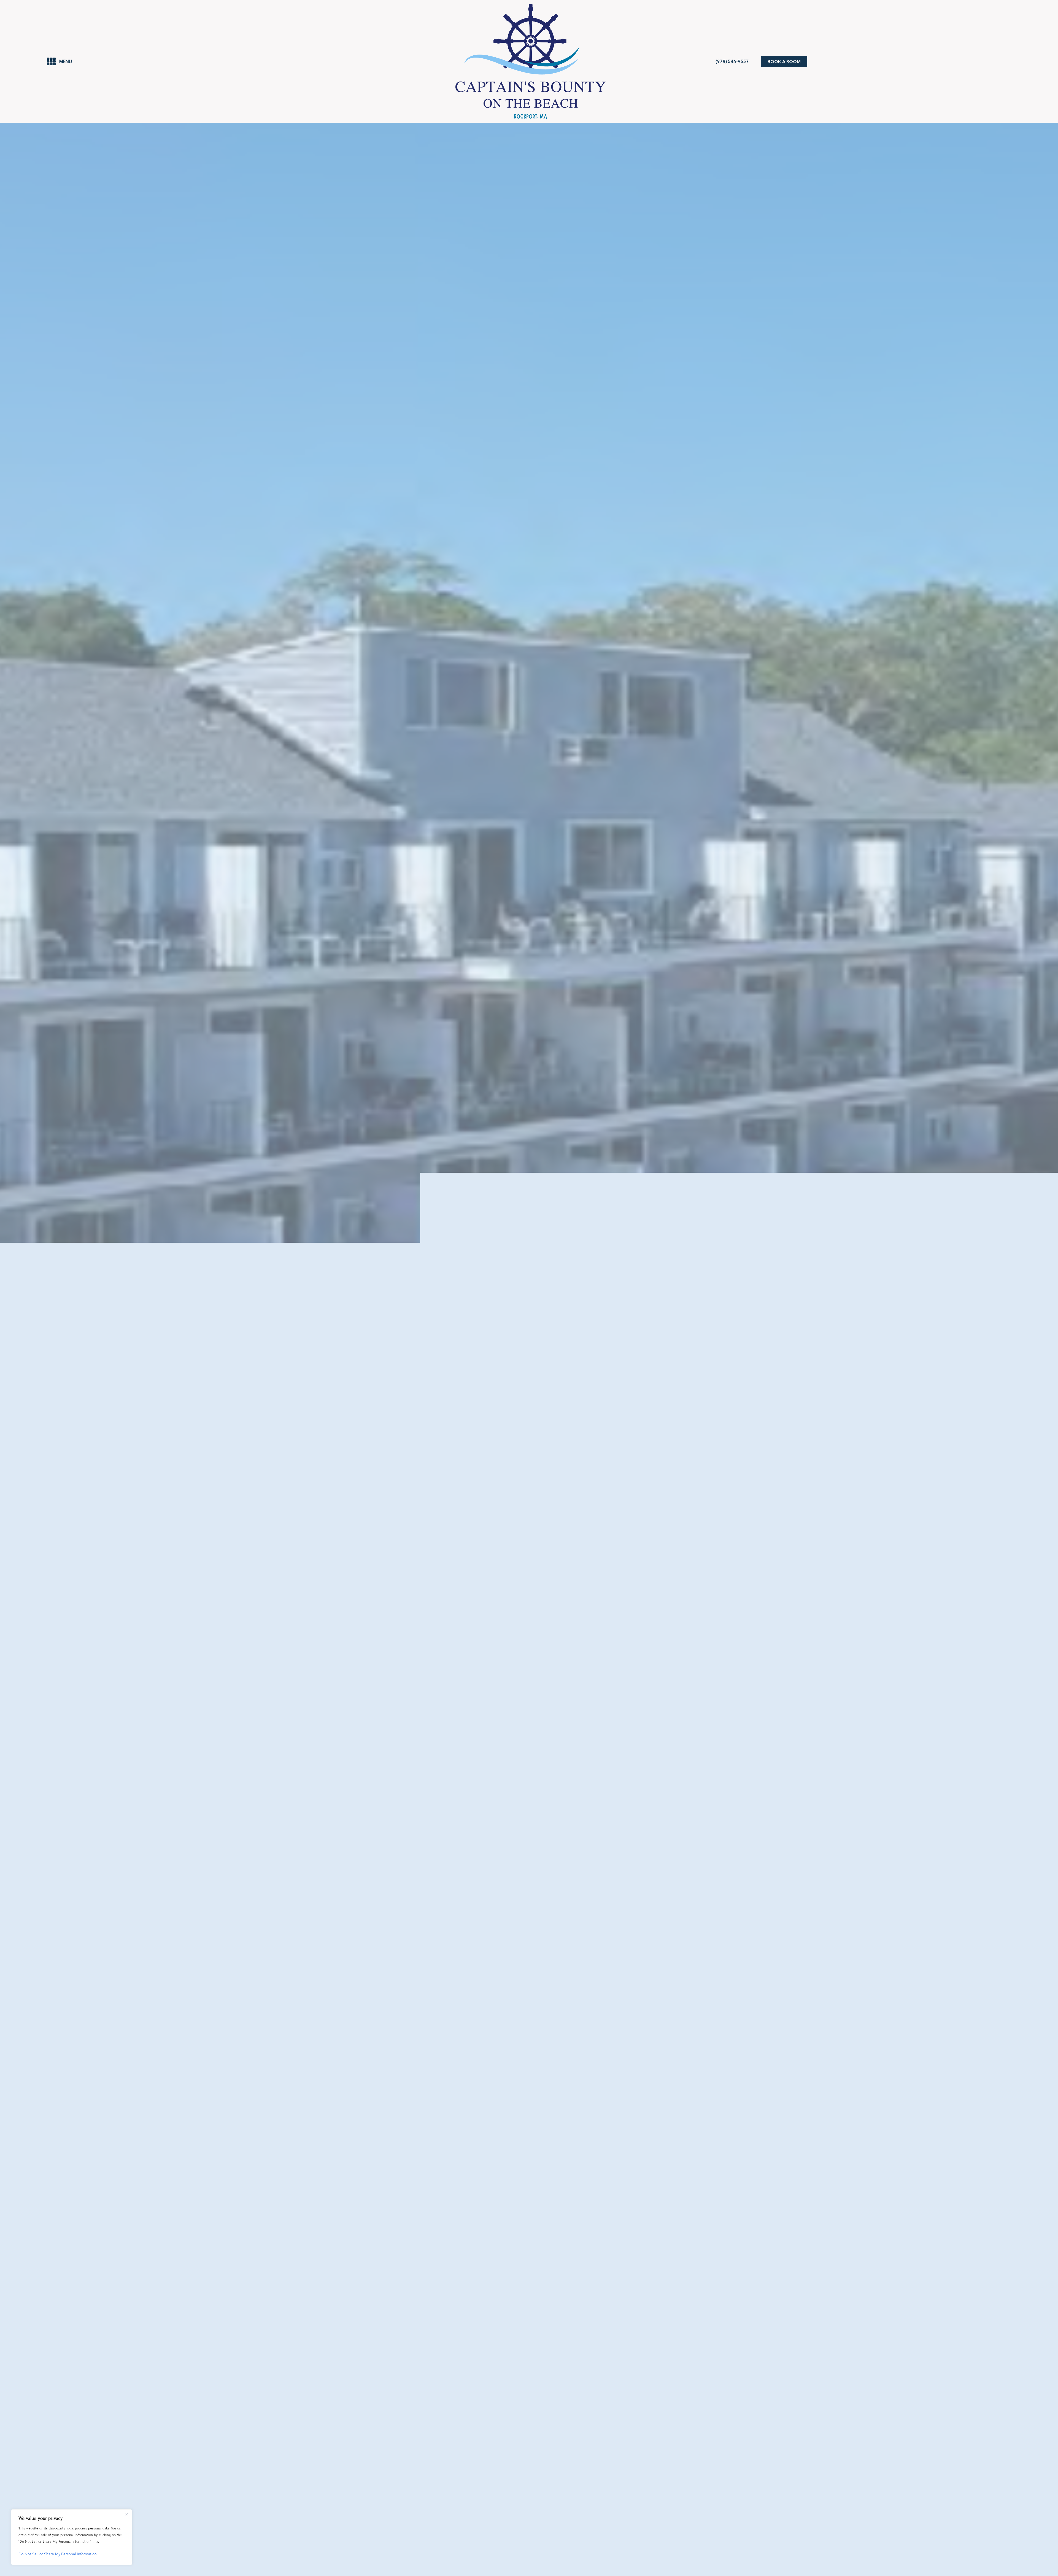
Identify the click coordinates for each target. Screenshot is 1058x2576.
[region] (72, 2537)
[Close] (126, 2514)
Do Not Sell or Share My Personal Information (58, 2554)
